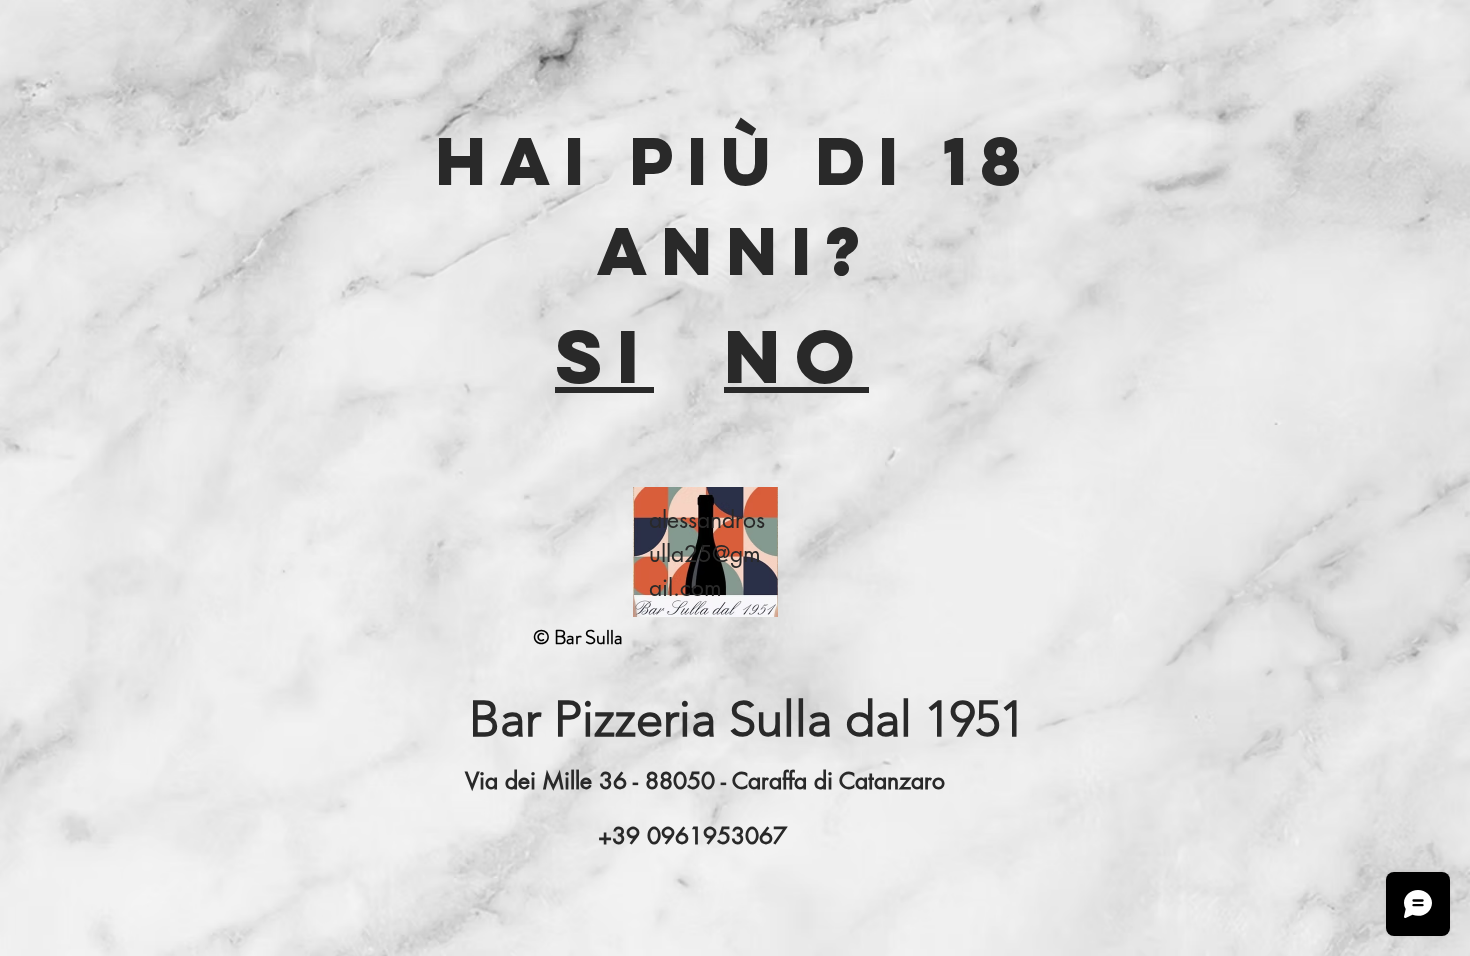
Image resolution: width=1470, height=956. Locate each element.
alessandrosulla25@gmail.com (707, 554)
